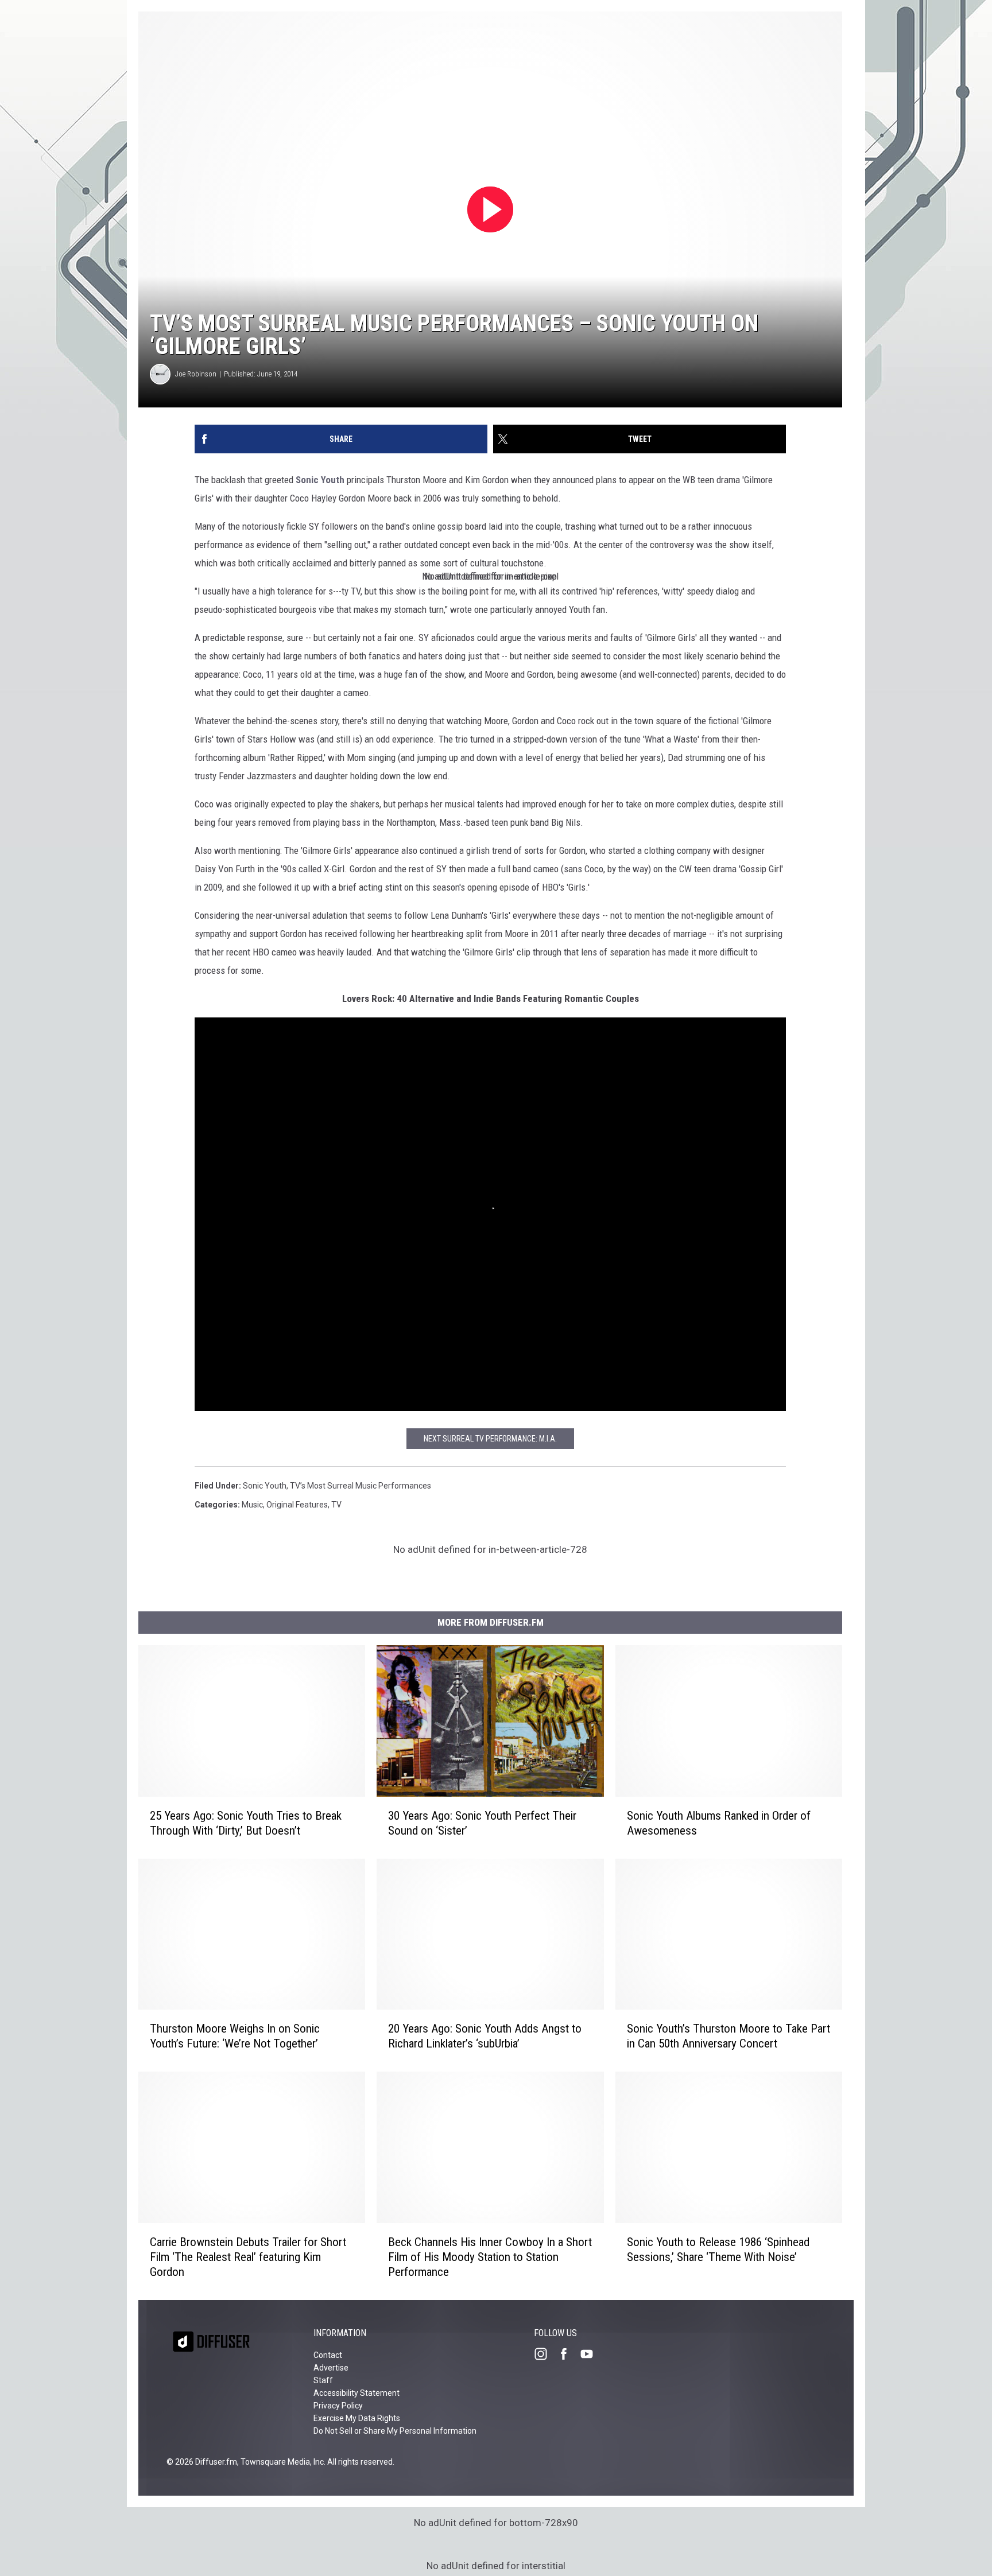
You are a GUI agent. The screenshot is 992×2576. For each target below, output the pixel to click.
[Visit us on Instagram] (545, 2354)
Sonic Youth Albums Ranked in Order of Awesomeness (719, 1823)
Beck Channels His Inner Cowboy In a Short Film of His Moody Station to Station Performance (490, 2257)
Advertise (331, 2368)
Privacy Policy (338, 2406)
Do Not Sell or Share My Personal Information (395, 2431)
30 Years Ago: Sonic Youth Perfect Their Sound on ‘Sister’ (482, 1823)
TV (336, 1505)
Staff (323, 2380)
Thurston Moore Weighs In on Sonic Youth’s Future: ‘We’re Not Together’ (235, 2036)
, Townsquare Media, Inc (280, 2462)
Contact (328, 2355)
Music (252, 1505)
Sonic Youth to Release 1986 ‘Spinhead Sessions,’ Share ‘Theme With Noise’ (718, 2249)
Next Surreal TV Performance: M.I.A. (490, 1439)
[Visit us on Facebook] (568, 2354)
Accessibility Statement (356, 2393)
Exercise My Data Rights (357, 2418)
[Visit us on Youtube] (591, 2354)
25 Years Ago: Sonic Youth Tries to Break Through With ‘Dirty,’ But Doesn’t (246, 1823)
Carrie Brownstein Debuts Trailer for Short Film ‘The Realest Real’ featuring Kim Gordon (248, 2257)
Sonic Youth (320, 480)
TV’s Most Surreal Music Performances (361, 1486)
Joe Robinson (196, 374)
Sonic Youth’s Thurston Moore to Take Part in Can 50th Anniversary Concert (728, 2036)
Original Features (297, 1505)
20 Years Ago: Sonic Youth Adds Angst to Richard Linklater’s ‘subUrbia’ (485, 2036)
